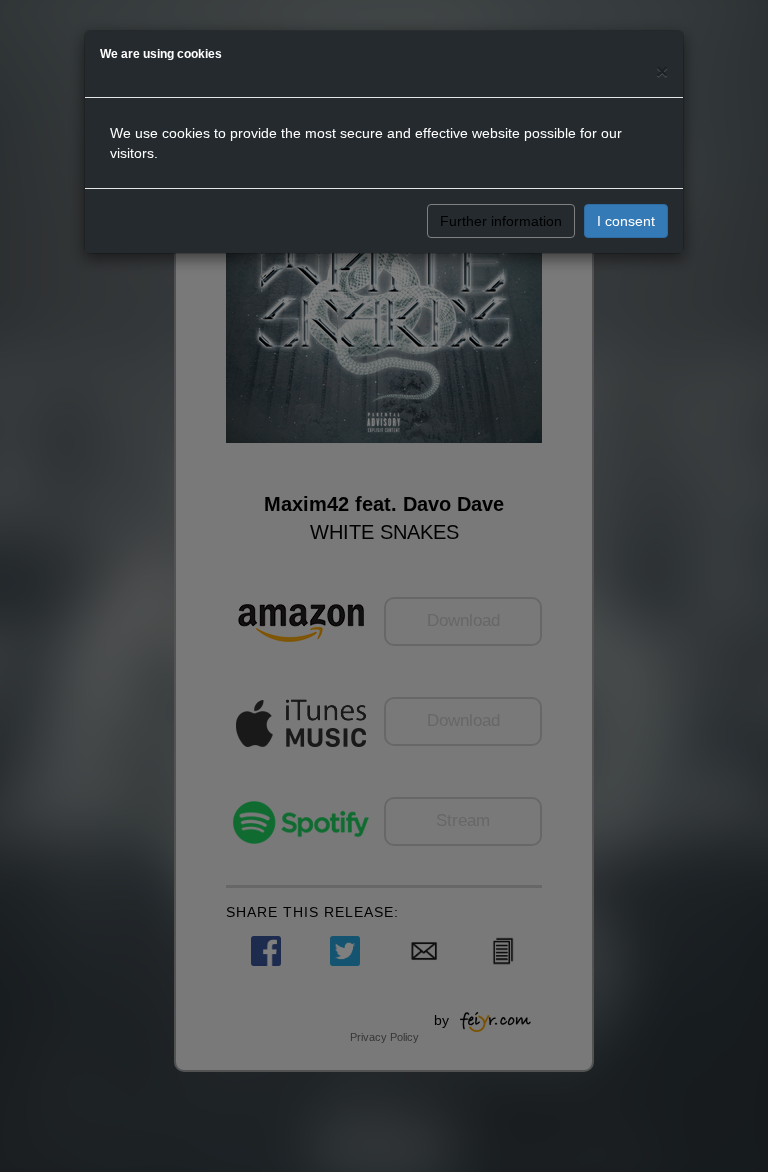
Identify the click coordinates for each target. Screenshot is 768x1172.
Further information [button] (501, 221)
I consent (626, 221)
